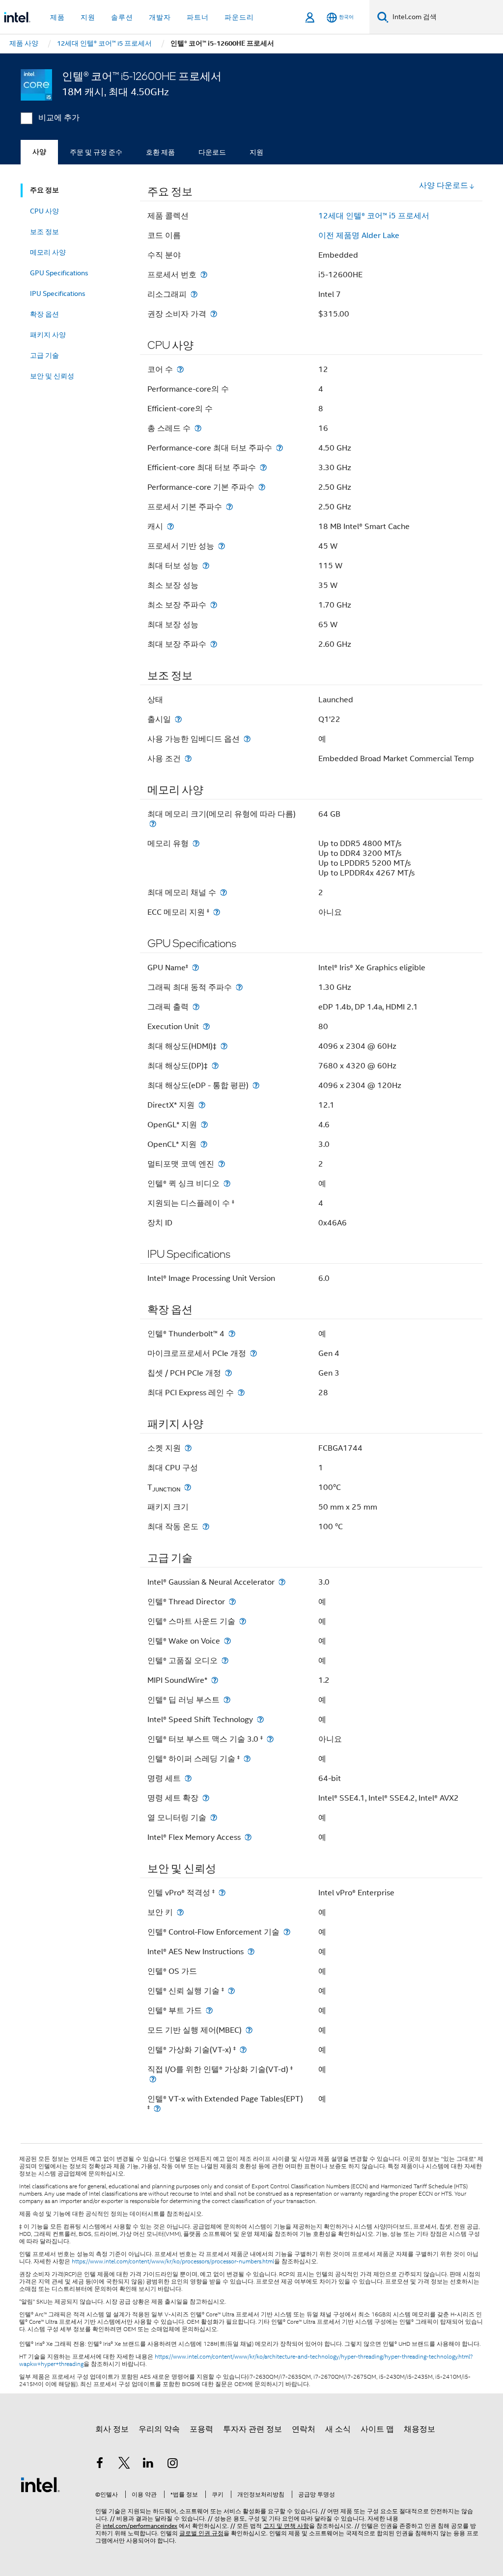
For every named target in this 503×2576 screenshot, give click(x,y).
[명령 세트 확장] (206, 1798)
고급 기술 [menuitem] (44, 355)
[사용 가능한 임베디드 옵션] (247, 739)
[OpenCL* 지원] (204, 1144)
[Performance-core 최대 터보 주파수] (279, 448)
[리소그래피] (194, 294)
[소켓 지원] (188, 1448)
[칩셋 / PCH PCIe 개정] (228, 1373)
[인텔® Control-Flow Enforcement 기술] (287, 1932)
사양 (39, 152)
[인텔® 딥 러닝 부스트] (227, 1700)
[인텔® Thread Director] (232, 1602)
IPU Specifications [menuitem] (58, 293)
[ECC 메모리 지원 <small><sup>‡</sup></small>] (217, 912)
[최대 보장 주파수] (214, 644)
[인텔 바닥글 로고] (40, 2484)
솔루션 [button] (122, 17)
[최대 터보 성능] (206, 566)
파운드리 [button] (239, 17)
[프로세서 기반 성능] (222, 546)
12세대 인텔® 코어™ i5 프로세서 (374, 216)
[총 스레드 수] (198, 428)
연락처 (304, 2429)
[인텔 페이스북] (100, 2465)
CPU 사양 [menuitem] (44, 211)
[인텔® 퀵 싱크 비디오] (227, 1183)
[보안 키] (180, 1912)
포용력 (201, 2429)
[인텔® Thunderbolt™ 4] (232, 1334)
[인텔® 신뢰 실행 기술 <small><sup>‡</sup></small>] (231, 1991)
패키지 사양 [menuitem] (48, 335)
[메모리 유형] (196, 843)
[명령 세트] (188, 1778)
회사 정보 (112, 2429)
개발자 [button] (160, 17)
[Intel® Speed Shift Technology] (260, 1719)
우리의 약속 (159, 2429)
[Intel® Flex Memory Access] (248, 1837)
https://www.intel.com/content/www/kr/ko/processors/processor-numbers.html (173, 2261)
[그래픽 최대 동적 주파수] (239, 987)
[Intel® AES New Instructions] (251, 1952)
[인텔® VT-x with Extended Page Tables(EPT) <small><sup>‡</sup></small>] (157, 2109)
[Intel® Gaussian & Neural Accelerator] (282, 1582)
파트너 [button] (198, 17)
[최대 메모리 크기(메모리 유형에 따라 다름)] (153, 824)
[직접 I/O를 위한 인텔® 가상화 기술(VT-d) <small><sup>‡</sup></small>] (153, 2079)
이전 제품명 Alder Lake (359, 236)
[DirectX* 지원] (202, 1105)
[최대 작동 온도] (206, 1527)
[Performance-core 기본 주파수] (262, 487)
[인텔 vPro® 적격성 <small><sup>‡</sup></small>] (222, 1893)
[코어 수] (180, 369)
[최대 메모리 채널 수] (224, 892)
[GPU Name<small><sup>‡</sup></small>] (196, 968)
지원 (256, 152)
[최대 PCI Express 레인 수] (241, 1393)
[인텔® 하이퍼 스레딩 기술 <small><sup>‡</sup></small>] (247, 1759)
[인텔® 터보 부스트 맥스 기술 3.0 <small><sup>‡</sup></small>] (270, 1739)
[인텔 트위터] (124, 2465)
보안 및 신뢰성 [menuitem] (52, 376)
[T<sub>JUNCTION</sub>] (188, 1487)
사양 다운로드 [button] (444, 186)
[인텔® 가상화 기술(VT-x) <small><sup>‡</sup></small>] (243, 2050)
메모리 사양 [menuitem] (48, 252)
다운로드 (212, 152)
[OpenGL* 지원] (204, 1125)
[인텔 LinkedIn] (148, 2465)
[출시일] (178, 719)
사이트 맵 (377, 2429)
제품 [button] (57, 17)
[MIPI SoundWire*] (215, 1680)
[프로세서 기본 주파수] (229, 507)
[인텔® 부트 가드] (209, 2010)
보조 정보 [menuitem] (44, 232)
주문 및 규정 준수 (96, 152)
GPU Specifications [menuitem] (59, 273)
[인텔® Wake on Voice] (227, 1641)
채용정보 (419, 2429)
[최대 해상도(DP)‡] (215, 1066)
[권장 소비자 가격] (214, 314)
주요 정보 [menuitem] (44, 190)
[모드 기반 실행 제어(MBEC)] (249, 2030)
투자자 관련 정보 (252, 2429)
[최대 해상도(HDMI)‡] (224, 1046)
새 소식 (338, 2429)
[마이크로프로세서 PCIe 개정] (253, 1353)
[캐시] (170, 526)
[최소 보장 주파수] (214, 605)
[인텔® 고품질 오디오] (225, 1660)
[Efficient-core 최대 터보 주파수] (263, 467)
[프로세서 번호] (204, 275)
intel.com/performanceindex (140, 2526)
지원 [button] (88, 17)
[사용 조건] (188, 758)
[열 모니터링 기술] (214, 1818)
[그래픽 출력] (196, 1007)
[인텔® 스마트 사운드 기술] (243, 1621)
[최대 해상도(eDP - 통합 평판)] (256, 1085)
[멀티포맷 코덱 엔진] (222, 1164)
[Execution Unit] (206, 1026)
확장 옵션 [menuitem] (44, 314)
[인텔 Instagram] (173, 2465)
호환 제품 (160, 152)
